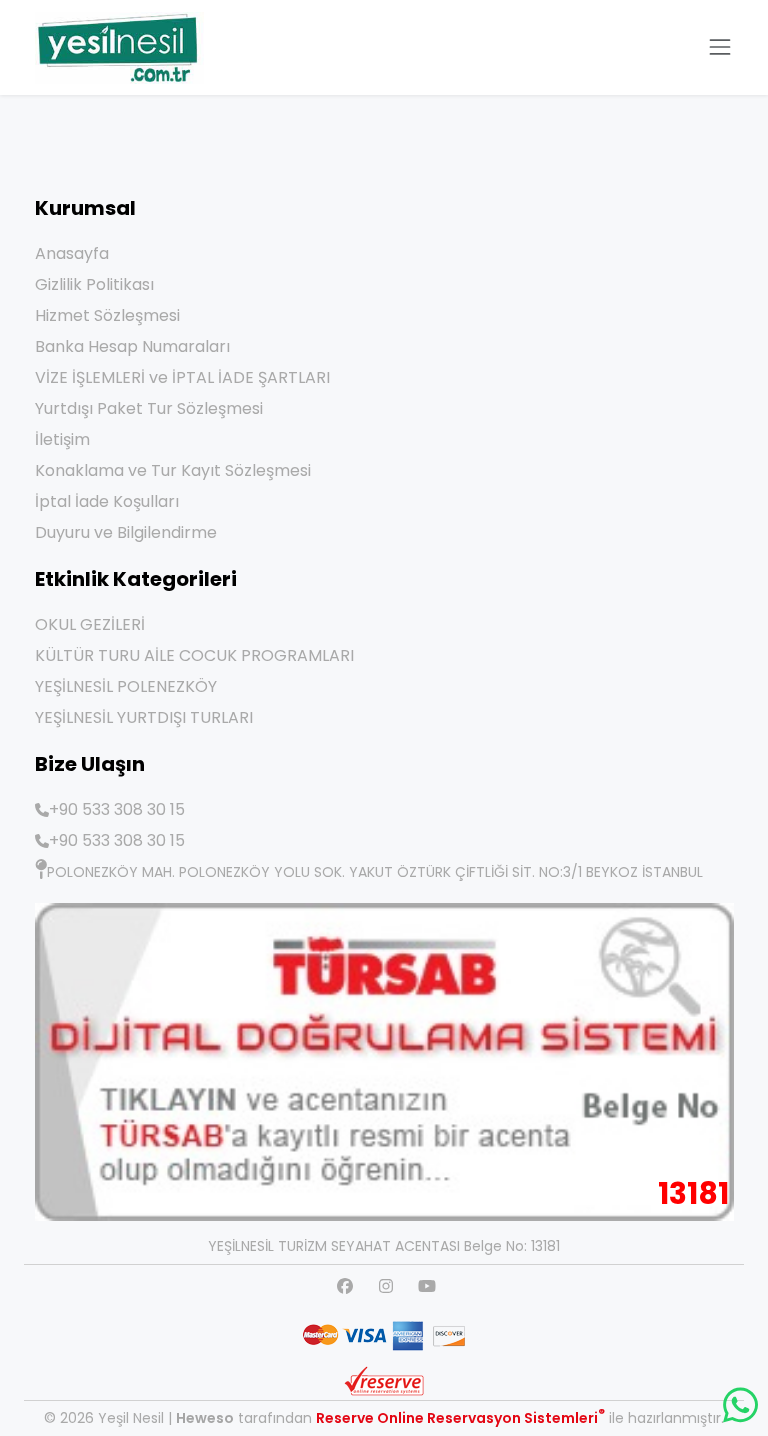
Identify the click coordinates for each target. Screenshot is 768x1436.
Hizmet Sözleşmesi (107, 315)
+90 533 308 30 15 (117, 809)
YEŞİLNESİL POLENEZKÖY (126, 686)
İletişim (62, 439)
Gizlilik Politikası (94, 284)
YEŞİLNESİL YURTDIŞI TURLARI (144, 717)
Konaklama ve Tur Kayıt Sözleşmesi (173, 470)
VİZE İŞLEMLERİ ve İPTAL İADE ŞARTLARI (182, 377)
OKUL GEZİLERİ (90, 624)
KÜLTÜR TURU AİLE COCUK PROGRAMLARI (194, 655)
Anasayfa (72, 253)
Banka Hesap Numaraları (132, 346)
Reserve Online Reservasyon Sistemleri (460, 1418)
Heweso (205, 1418)
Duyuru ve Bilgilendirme (126, 532)
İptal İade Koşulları (107, 501)
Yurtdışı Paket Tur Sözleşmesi (149, 408)
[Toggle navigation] (720, 47)
